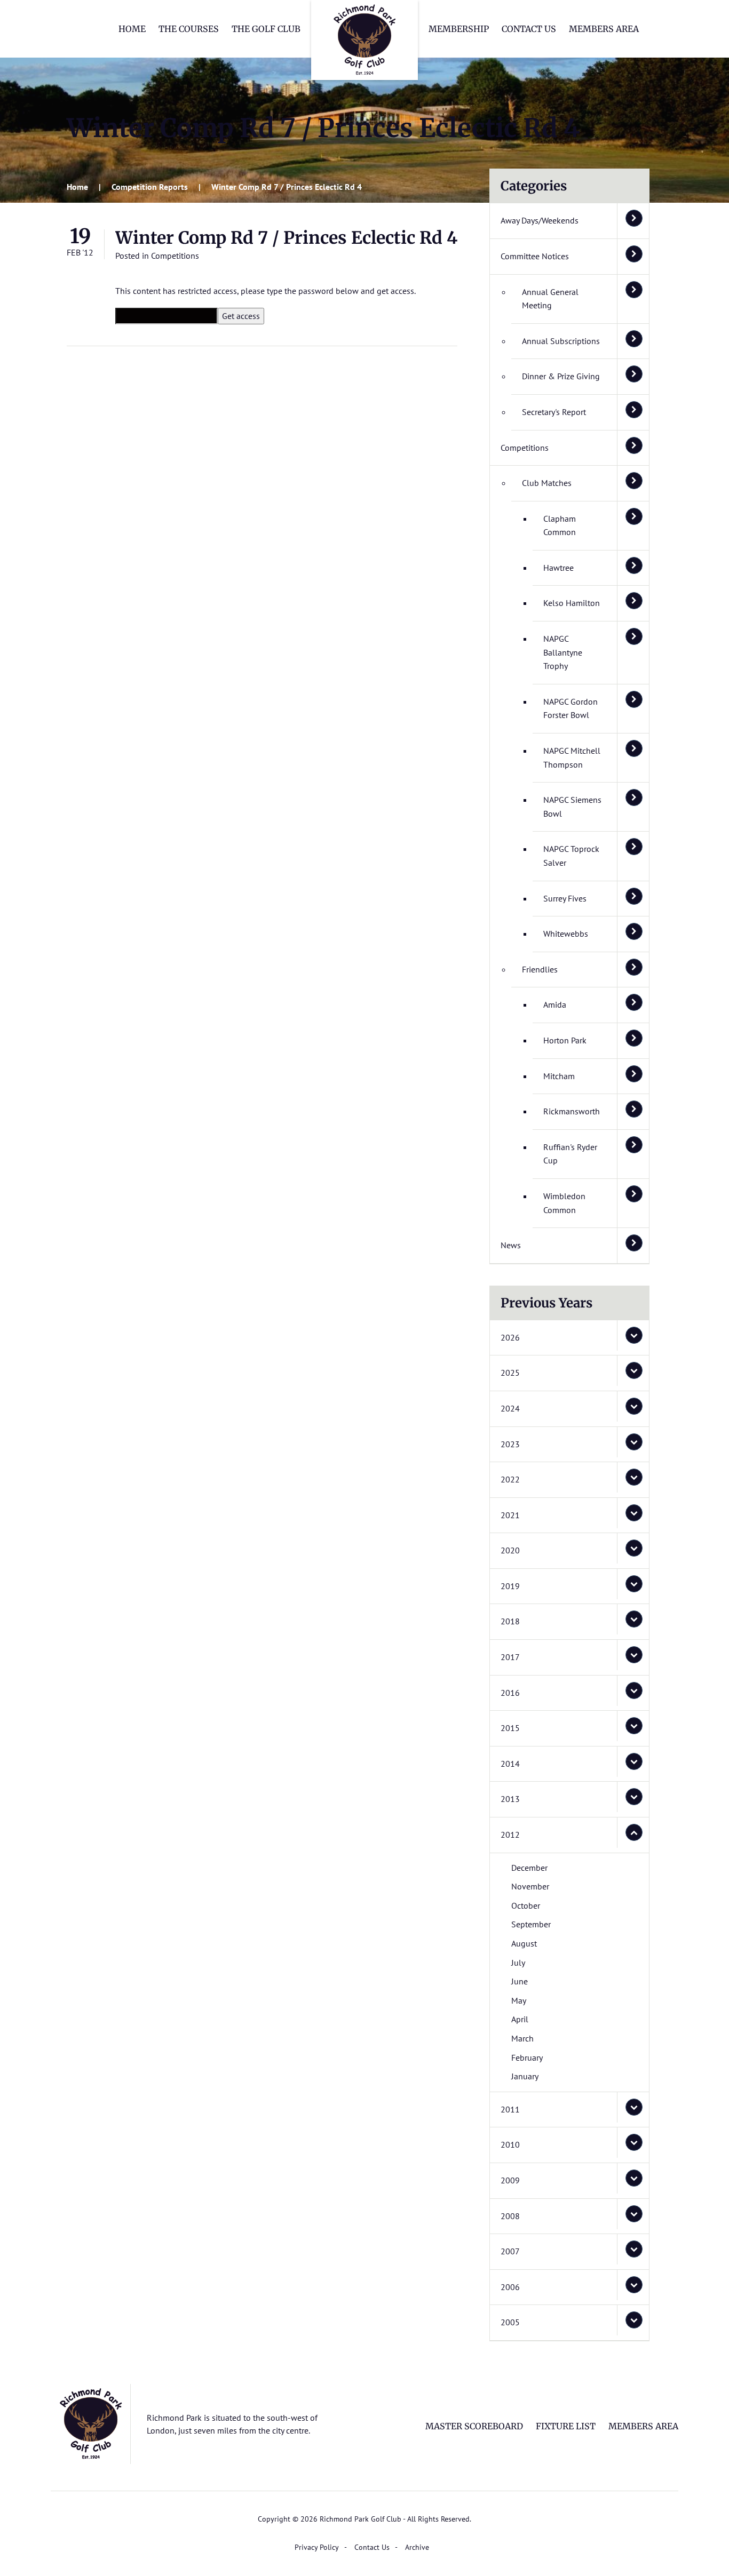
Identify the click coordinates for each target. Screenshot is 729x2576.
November (530, 1886)
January (525, 2076)
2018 (510, 1621)
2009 (510, 2180)
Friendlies (540, 969)
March (522, 2038)
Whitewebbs (566, 934)
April (520, 2019)
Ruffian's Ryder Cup (570, 1154)
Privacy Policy (317, 2547)
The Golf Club (266, 29)
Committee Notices (535, 256)
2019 (510, 1586)
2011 (510, 2109)
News (511, 1245)
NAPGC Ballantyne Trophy (563, 652)
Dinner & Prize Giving (561, 376)
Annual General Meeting (550, 299)
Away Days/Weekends (540, 220)
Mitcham (559, 1076)
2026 (510, 1337)
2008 (510, 2216)
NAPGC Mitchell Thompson (572, 757)
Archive (417, 2547)
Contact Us (529, 29)
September (531, 1924)
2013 (510, 1799)
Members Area (604, 29)
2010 (510, 2144)
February (527, 2057)
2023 (510, 1444)
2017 (510, 1657)
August (524, 1943)
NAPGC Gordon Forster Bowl (570, 708)
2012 (510, 1835)
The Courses (189, 29)
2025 (510, 1373)
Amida (555, 1004)
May (519, 2000)
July (518, 1963)
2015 (510, 1728)
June (520, 1981)
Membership (459, 29)
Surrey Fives (565, 898)
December (529, 1868)
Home (132, 29)
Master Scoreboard (474, 2426)
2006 (510, 2287)
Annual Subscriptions (561, 341)
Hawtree (558, 568)
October (526, 1905)
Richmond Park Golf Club (364, 40)
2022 (510, 1479)
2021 (510, 1515)
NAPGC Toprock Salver (571, 856)
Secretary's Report (554, 412)
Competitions (175, 256)
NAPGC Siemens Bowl (572, 807)
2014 (510, 1764)
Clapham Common (560, 525)
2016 (510, 1693)
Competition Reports (150, 187)
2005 (510, 2322)
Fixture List (566, 2426)
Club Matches (547, 483)
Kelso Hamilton (572, 603)
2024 (510, 1408)
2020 (510, 1550)
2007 (510, 2251)
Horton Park (565, 1040)
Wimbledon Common (564, 1203)
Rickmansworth (572, 1111)
